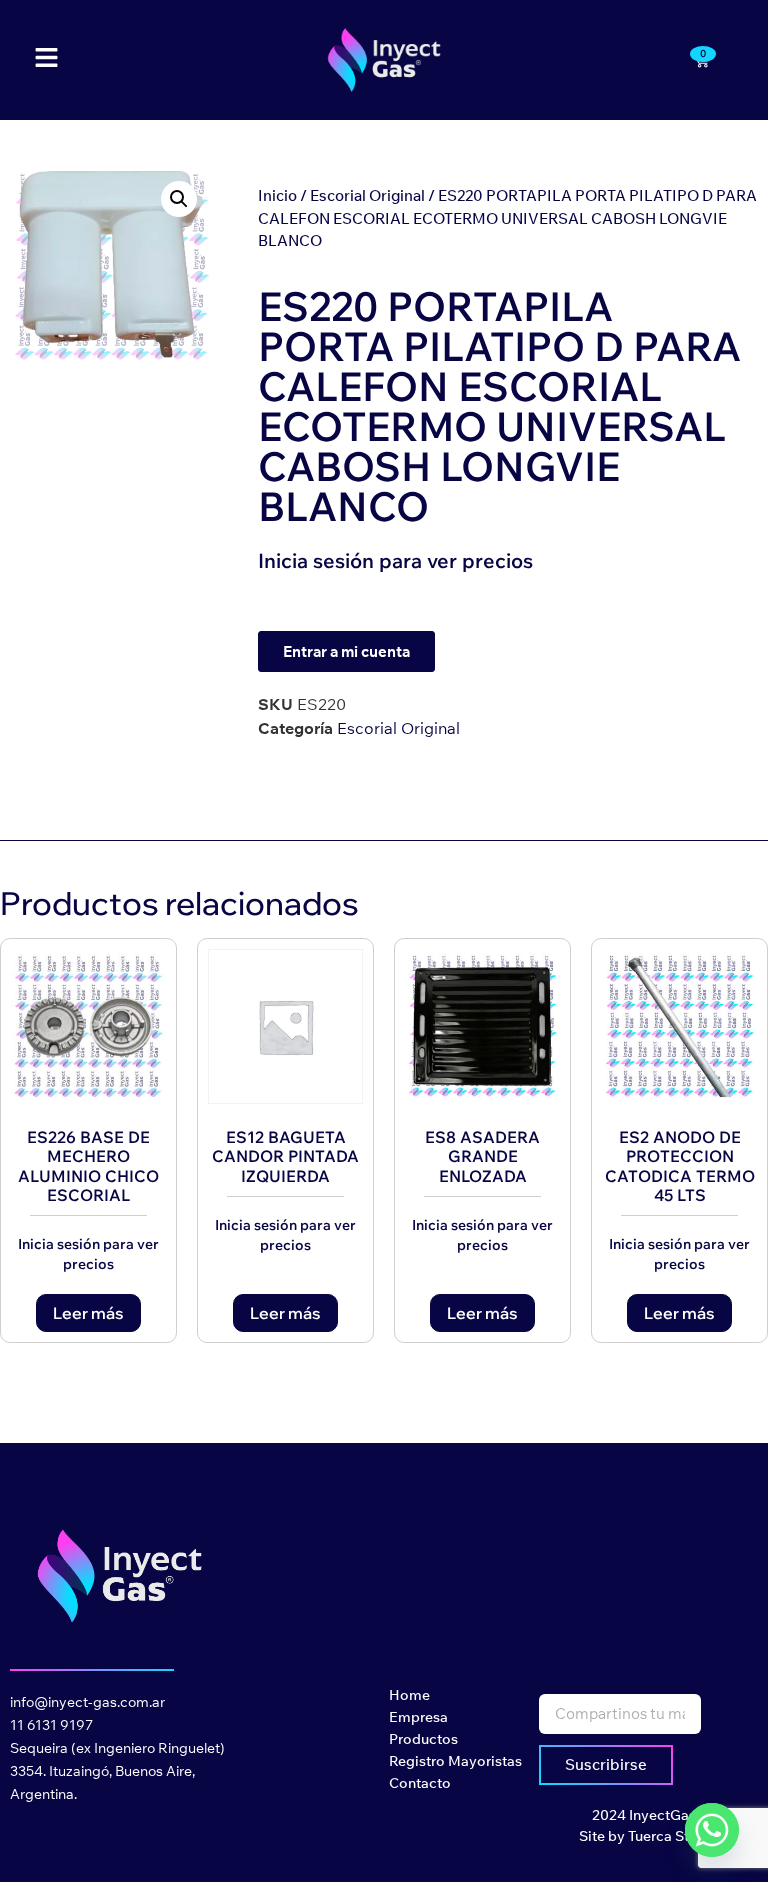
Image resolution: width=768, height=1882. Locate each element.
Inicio (277, 195)
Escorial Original (367, 195)
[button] (179, 199)
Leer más (88, 1313)
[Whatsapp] (712, 1830)
